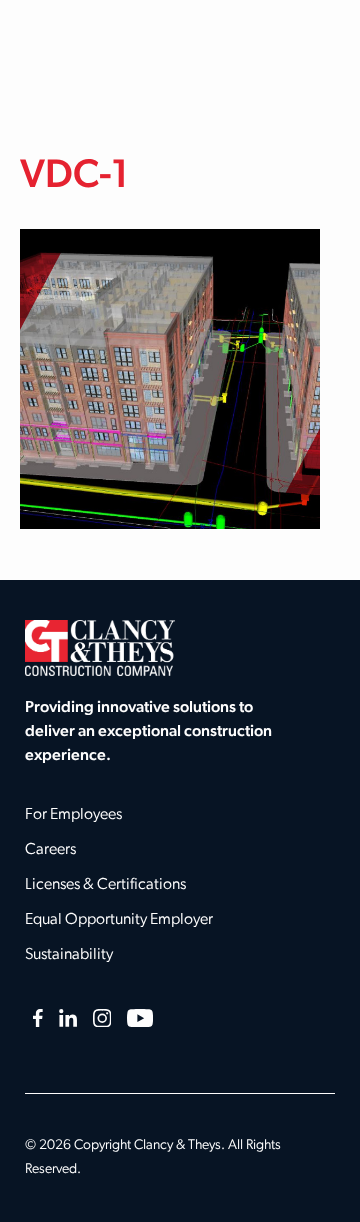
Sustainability (69, 955)
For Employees (73, 815)
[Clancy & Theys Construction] (100, 648)
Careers (50, 850)
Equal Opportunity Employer (119, 920)
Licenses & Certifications (105, 885)
